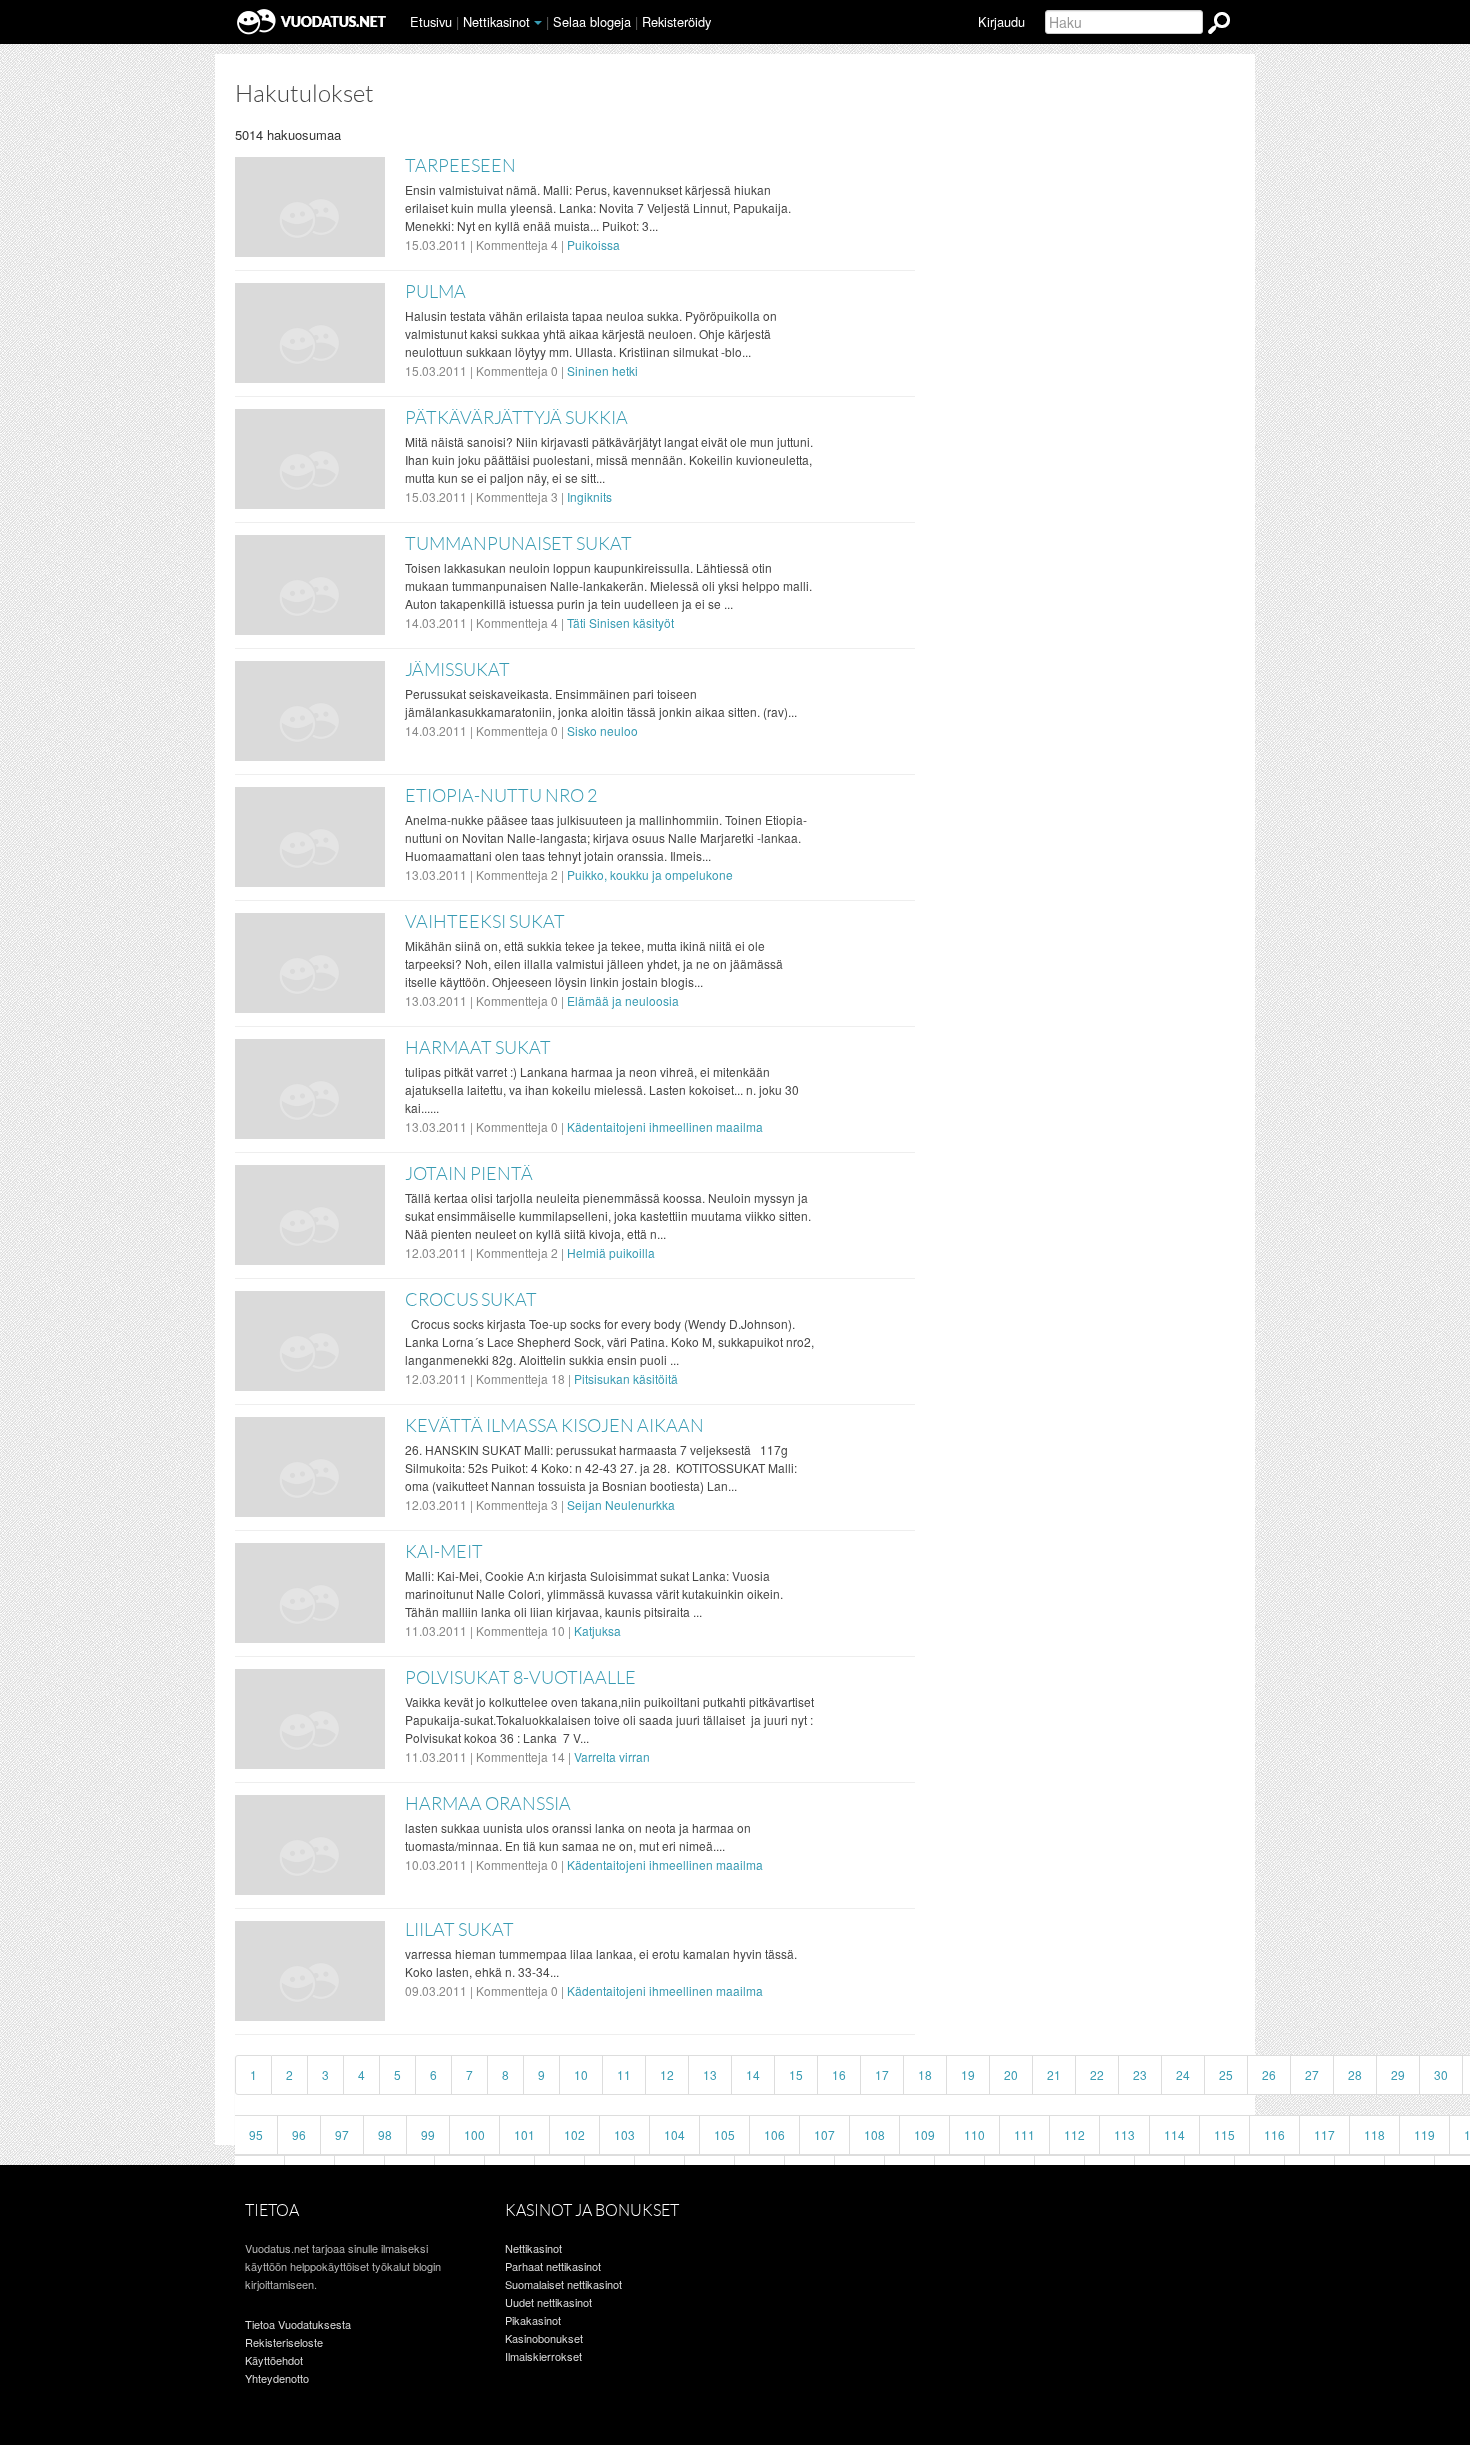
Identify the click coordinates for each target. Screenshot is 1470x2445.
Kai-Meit (444, 1552)
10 (581, 2074)
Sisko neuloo (602, 730)
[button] (538, 23)
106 (774, 2134)
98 (385, 2134)
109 (924, 2134)
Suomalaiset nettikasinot (563, 2284)
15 (796, 2074)
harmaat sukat (478, 1048)
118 (1374, 2134)
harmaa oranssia (488, 1804)
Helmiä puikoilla (611, 1252)
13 (710, 2074)
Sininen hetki (602, 370)
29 (1398, 2074)
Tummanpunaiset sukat (518, 544)
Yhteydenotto (277, 2378)
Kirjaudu (1001, 21)
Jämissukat (457, 670)
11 (624, 2074)
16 (839, 2074)
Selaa (592, 21)
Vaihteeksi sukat (485, 922)
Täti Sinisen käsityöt (620, 622)
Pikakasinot (533, 2320)
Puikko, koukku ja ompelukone (650, 874)
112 (1074, 2134)
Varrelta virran (612, 1756)
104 (674, 2134)
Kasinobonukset (544, 2338)
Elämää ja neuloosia (623, 1000)
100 (474, 2134)
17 (882, 2074)
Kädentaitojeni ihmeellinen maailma (665, 1126)
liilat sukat (459, 1930)
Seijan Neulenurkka (621, 1504)
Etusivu (431, 21)
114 (1174, 2134)
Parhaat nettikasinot (553, 2266)
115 (1224, 2134)
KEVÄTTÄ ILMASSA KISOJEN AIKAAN (554, 1426)
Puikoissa (593, 244)
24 (1183, 2074)
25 (1226, 2074)
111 (1024, 2134)
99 (428, 2134)
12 (667, 2074)
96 (299, 2134)
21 (1054, 2074)
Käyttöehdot (274, 2360)
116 (1274, 2134)
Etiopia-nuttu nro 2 (501, 796)
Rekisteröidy (676, 21)
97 (342, 2134)
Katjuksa (597, 1630)
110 (974, 2134)
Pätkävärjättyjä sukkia (516, 418)
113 (1124, 2134)
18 (925, 2074)
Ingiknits (589, 496)
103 (624, 2134)
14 (753, 2074)
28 (1355, 2074)
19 (968, 2074)
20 (1011, 2074)
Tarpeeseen (460, 166)
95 (256, 2134)
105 (724, 2134)
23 (1140, 2074)
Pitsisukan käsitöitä (626, 1378)
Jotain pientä (469, 1174)
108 (874, 2134)
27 (1312, 2074)
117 (1324, 2134)
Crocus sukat (471, 1300)
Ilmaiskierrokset (543, 2356)
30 (1441, 2074)
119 (1424, 2134)
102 (574, 2134)
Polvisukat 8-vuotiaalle (520, 1678)
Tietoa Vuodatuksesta (298, 2324)
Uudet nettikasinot (548, 2302)
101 (524, 2134)
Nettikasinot (496, 21)
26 (1269, 2074)
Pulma (435, 292)
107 (824, 2134)
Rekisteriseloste (284, 2342)
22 (1097, 2074)
